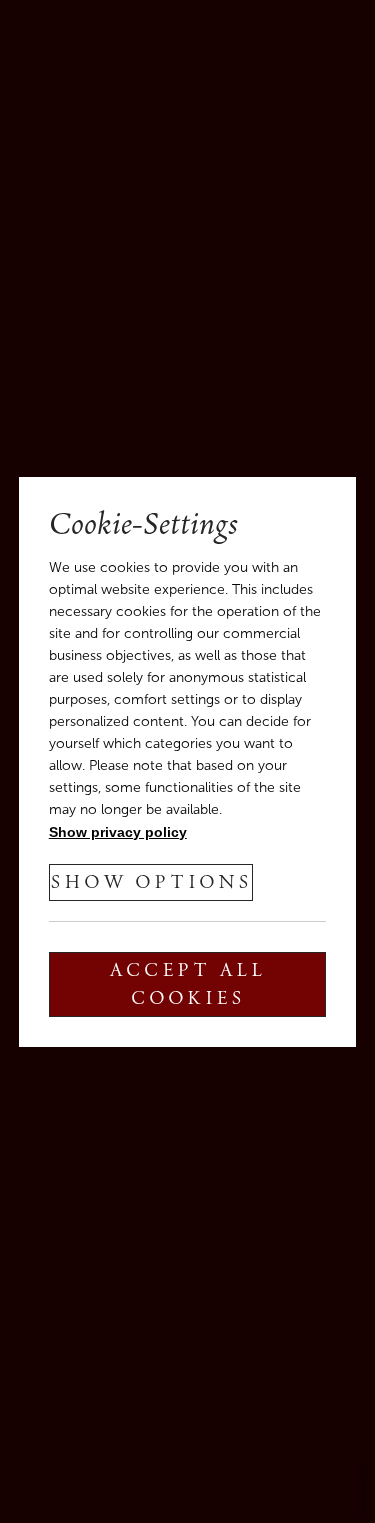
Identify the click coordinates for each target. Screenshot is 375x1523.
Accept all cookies (187, 986)
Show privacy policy (118, 832)
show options (151, 884)
